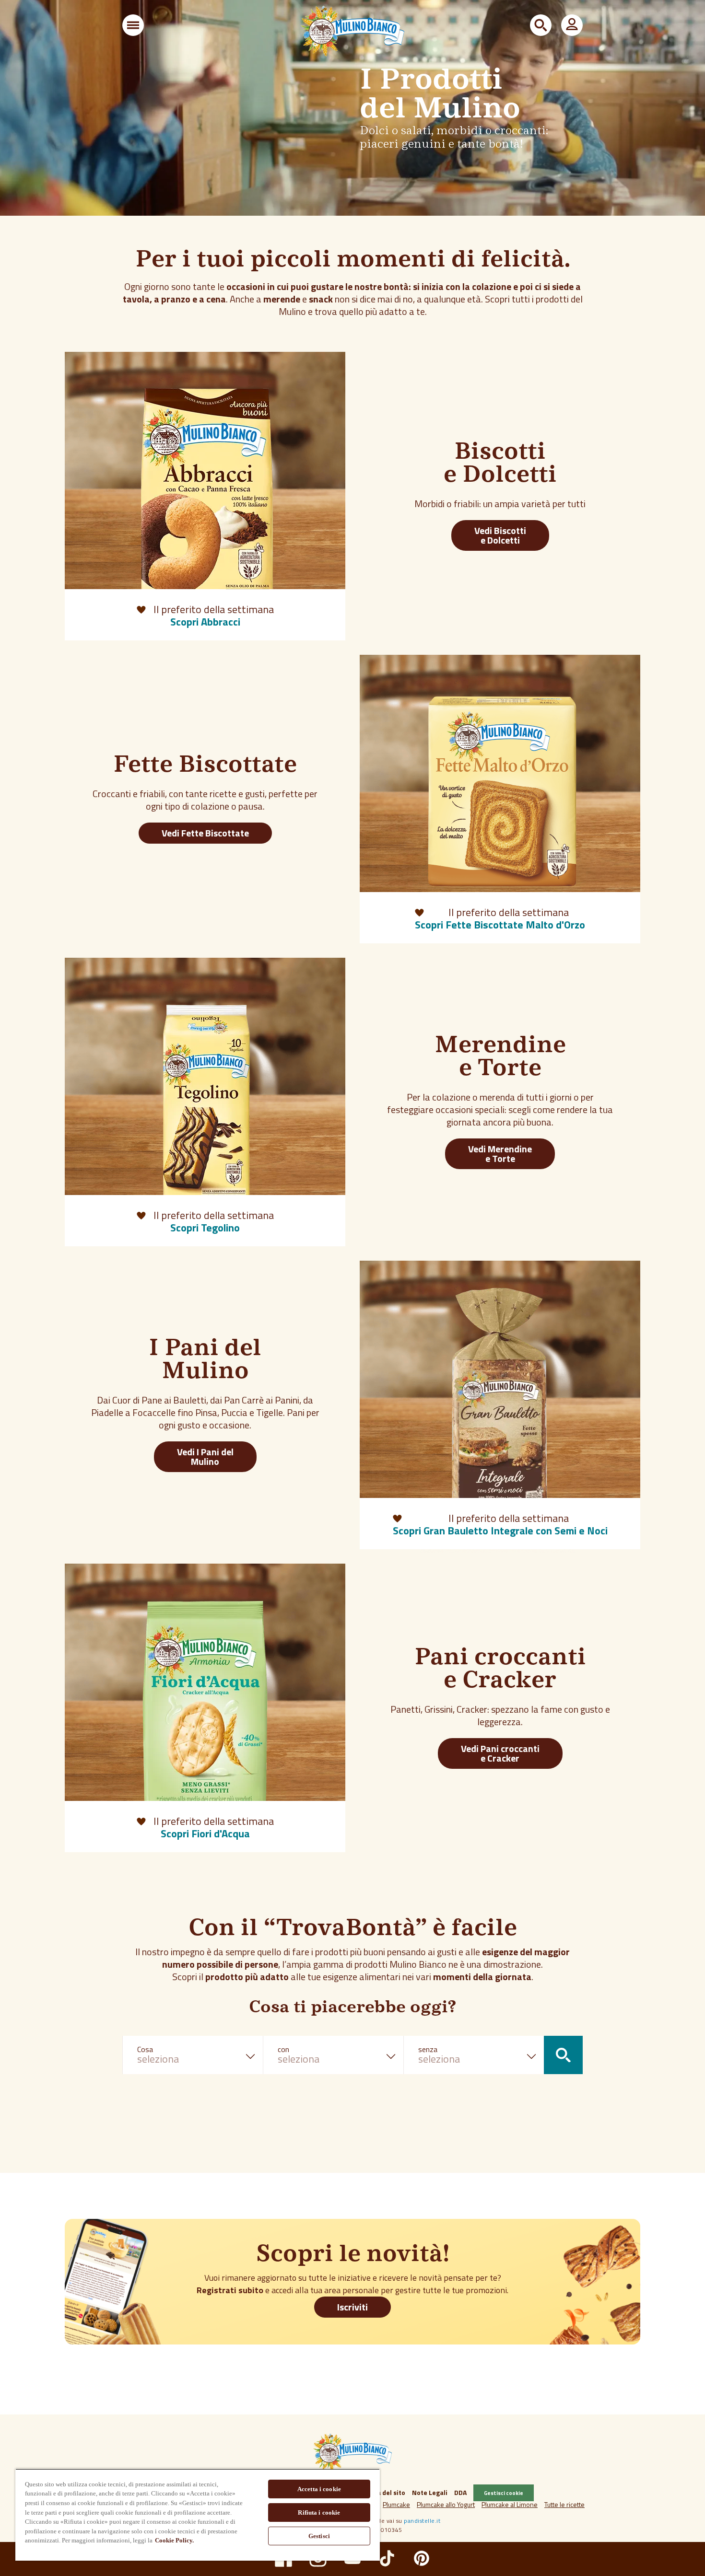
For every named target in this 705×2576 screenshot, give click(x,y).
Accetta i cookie (319, 2489)
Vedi (205, 1456)
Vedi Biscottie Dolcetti (500, 535)
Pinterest (422, 2558)
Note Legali (430, 2492)
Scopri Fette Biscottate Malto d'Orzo (500, 925)
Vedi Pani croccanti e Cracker (500, 1753)
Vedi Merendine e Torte (500, 1154)
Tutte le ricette (564, 2504)
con (283, 2049)
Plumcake (396, 2504)
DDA (460, 2492)
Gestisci (319, 2536)
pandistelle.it (422, 2521)
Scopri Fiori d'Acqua (205, 1833)
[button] (133, 25)
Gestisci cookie (504, 2493)
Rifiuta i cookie (319, 2512)
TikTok (387, 2558)
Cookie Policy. (174, 2540)
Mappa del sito (382, 2492)
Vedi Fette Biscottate (205, 833)
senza (428, 2049)
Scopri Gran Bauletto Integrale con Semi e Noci (500, 1531)
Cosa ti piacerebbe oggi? (352, 2008)
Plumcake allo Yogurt (446, 2504)
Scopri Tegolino (205, 1228)
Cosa (145, 2049)
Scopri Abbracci (205, 622)
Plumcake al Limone (510, 2504)
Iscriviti (352, 2307)
